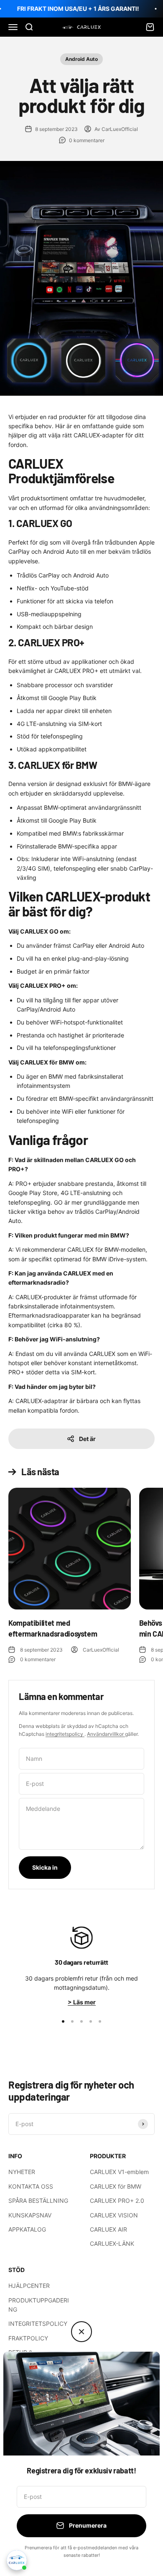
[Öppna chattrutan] (17, 2560)
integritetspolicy (65, 1734)
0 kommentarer (87, 140)
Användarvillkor (106, 1734)
